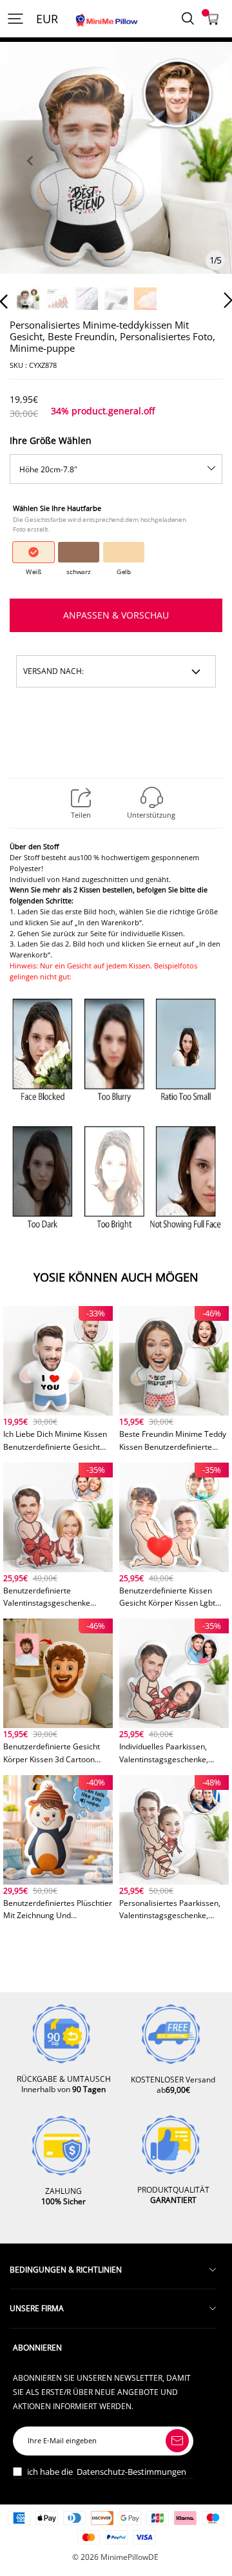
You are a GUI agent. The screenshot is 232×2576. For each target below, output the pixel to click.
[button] (30, 176)
